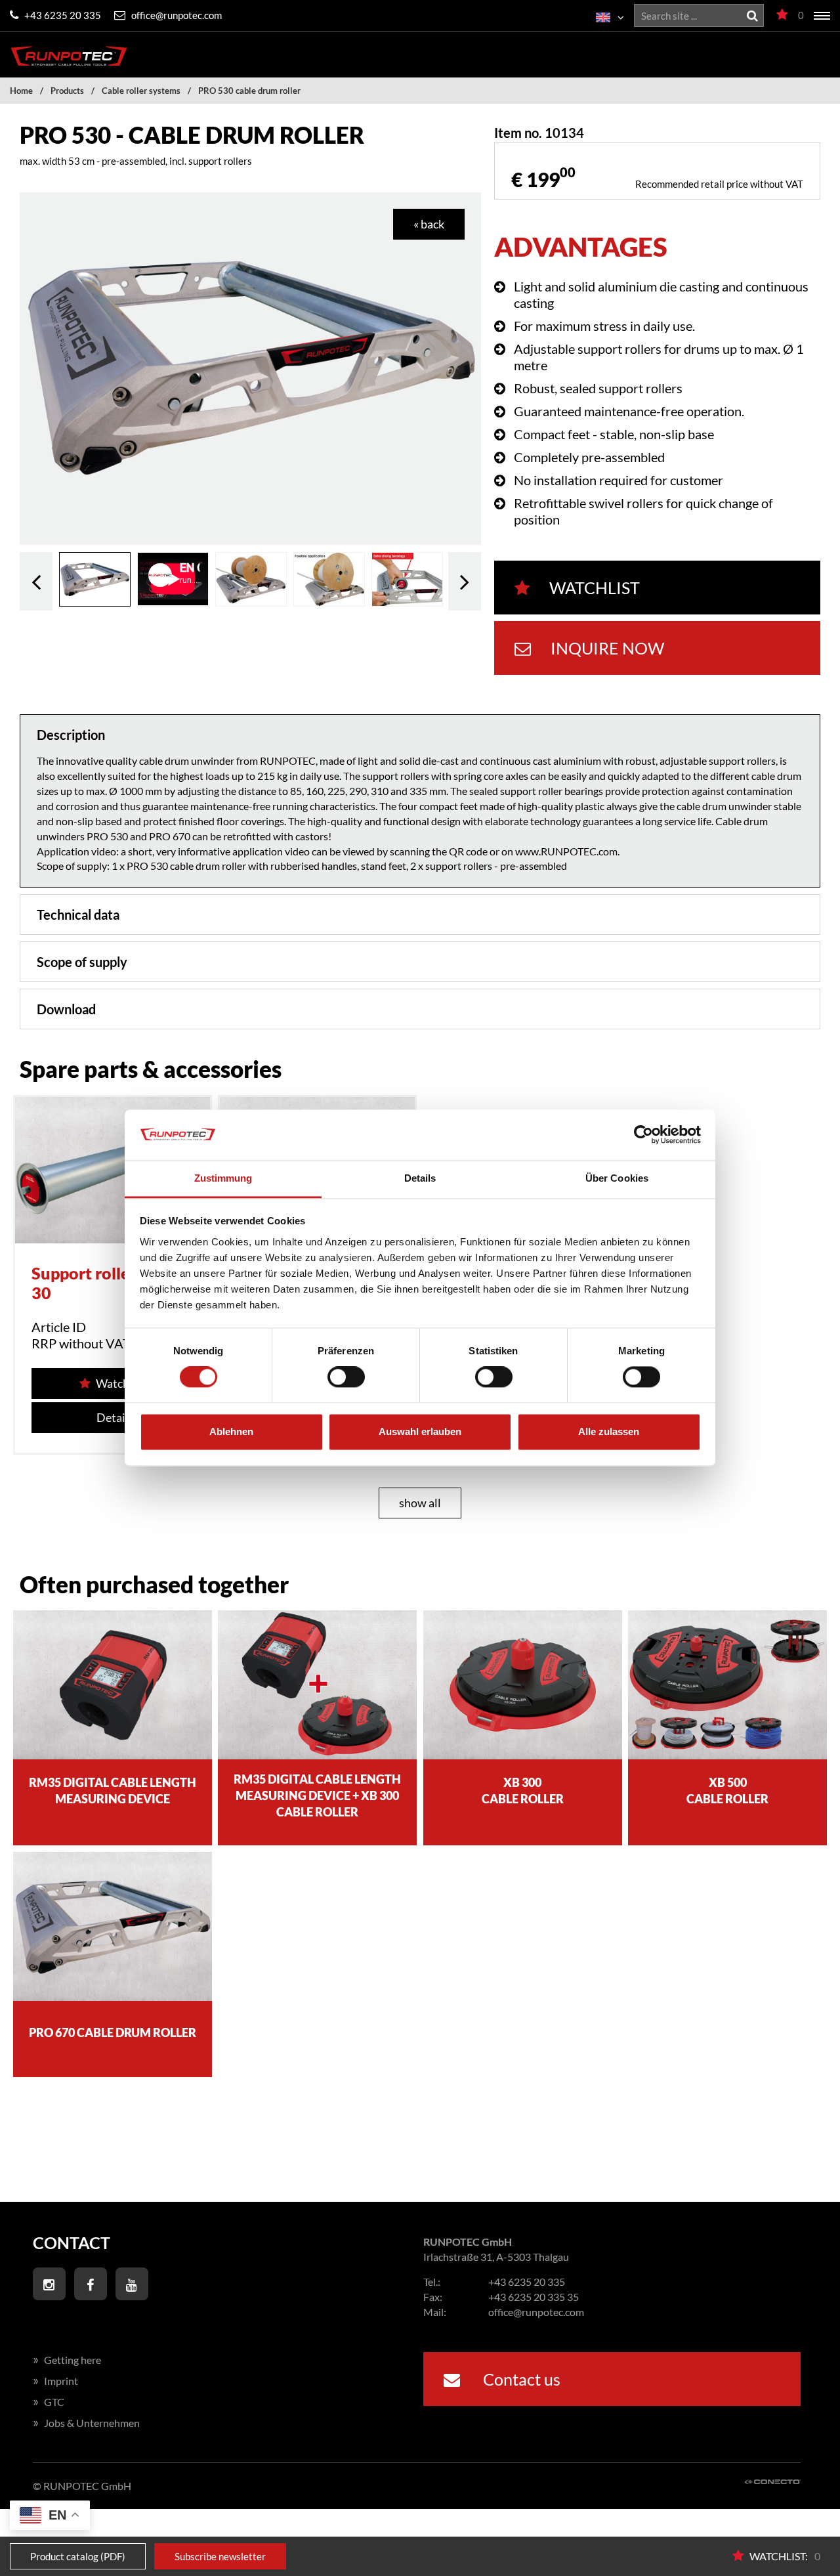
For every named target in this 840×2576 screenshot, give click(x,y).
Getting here (67, 2360)
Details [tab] (420, 1178)
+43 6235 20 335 (62, 15)
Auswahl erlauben (420, 1431)
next (465, 581)
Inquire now (607, 648)
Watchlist (595, 588)
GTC (49, 2402)
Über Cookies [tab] (617, 1178)
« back (429, 224)
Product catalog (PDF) (78, 2556)
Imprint (55, 2381)
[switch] (346, 1377)
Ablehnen (231, 1431)
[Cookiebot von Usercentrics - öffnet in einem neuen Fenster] (643, 1135)
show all (420, 1503)
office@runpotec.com (176, 15)
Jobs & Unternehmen (86, 2423)
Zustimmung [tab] (223, 1178)
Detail (113, 1417)
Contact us (520, 2379)
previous (36, 581)
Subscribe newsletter (220, 2556)
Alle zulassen (609, 1431)
